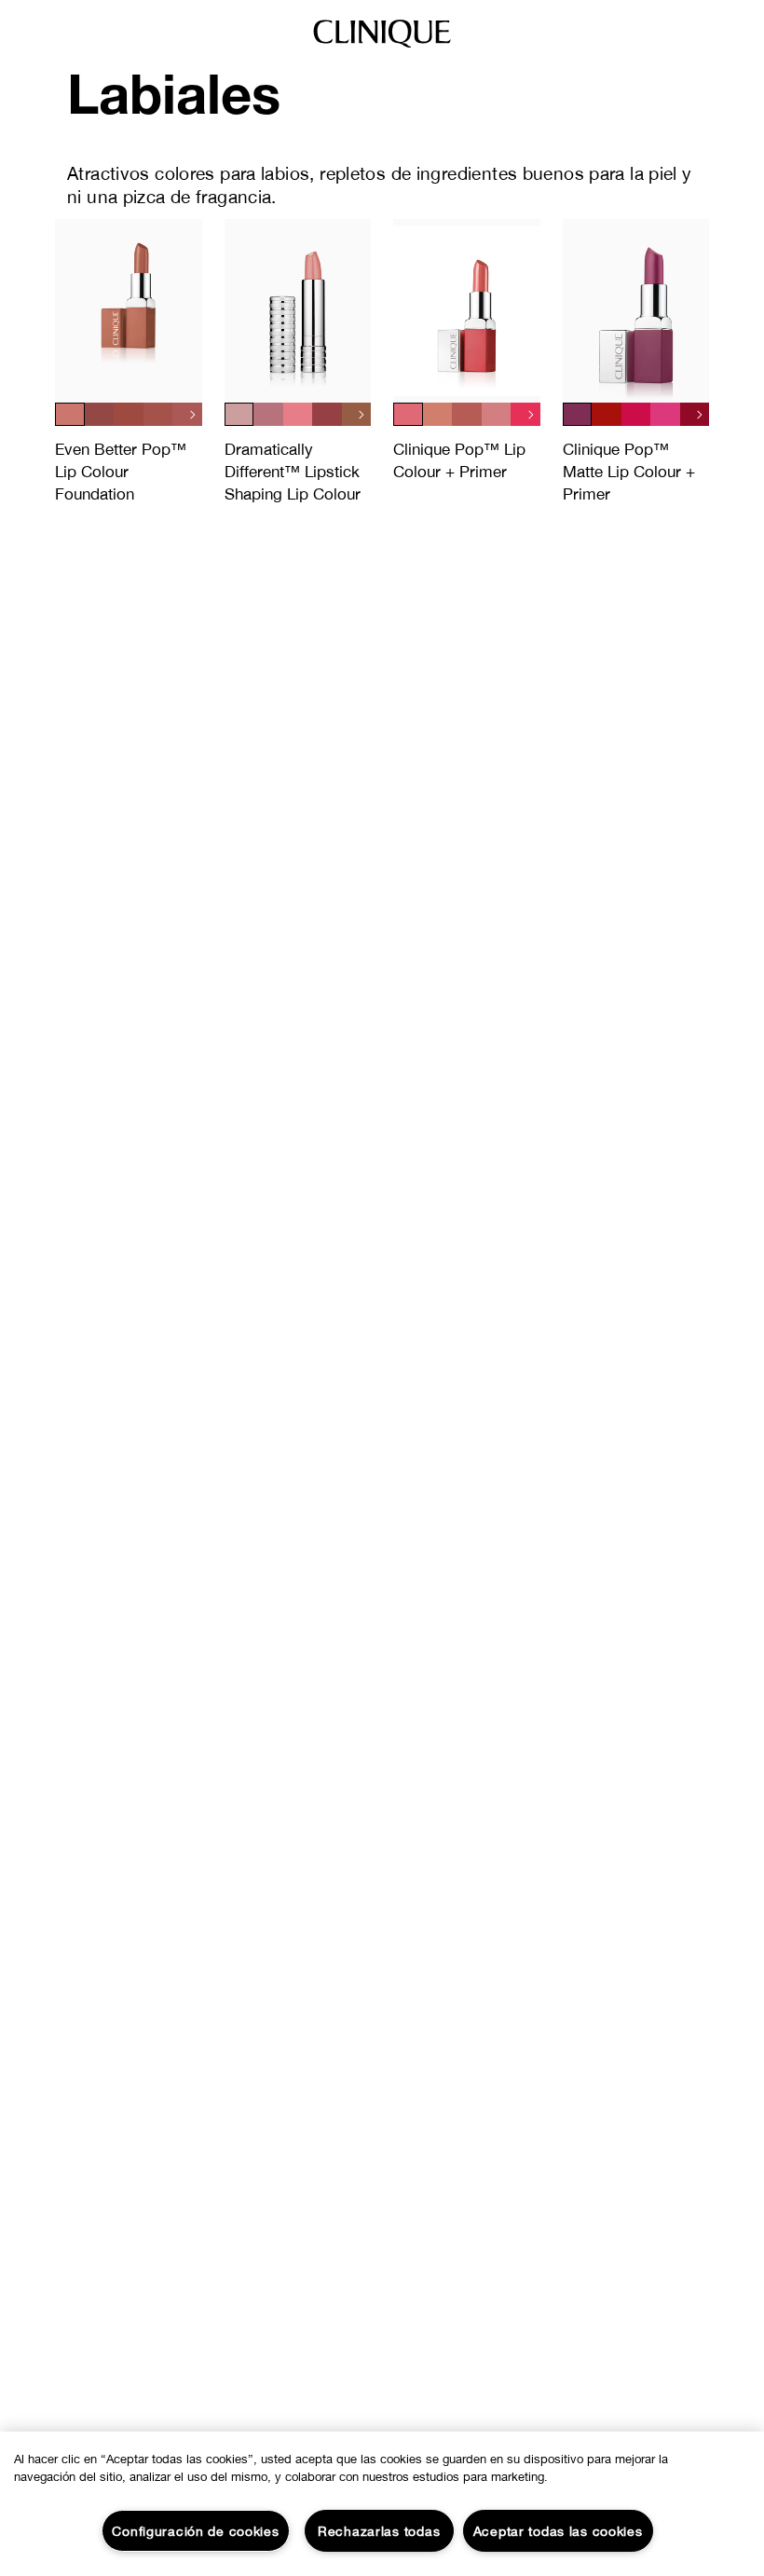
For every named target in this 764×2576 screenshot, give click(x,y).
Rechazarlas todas (379, 2531)
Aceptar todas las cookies (558, 2531)
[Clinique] (382, 47)
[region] (382, 2504)
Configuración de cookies (195, 2531)
